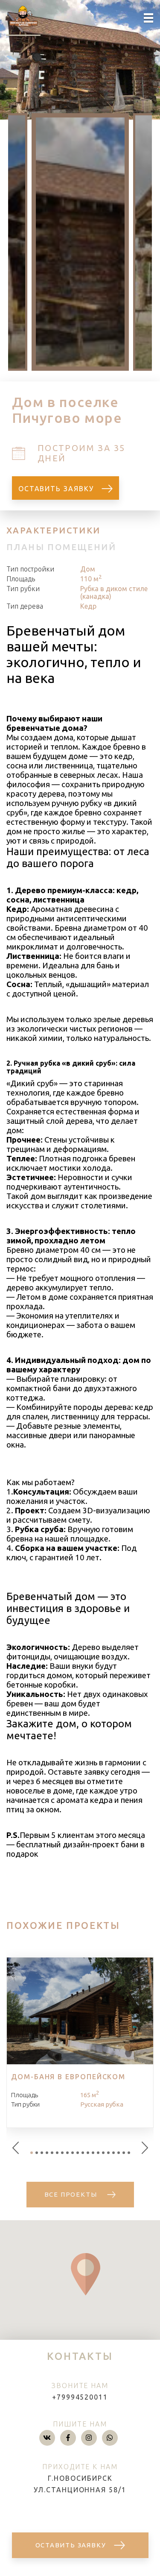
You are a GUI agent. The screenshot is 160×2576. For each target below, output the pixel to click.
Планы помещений (61, 547)
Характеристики (54, 530)
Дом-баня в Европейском (68, 2077)
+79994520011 (80, 2397)
